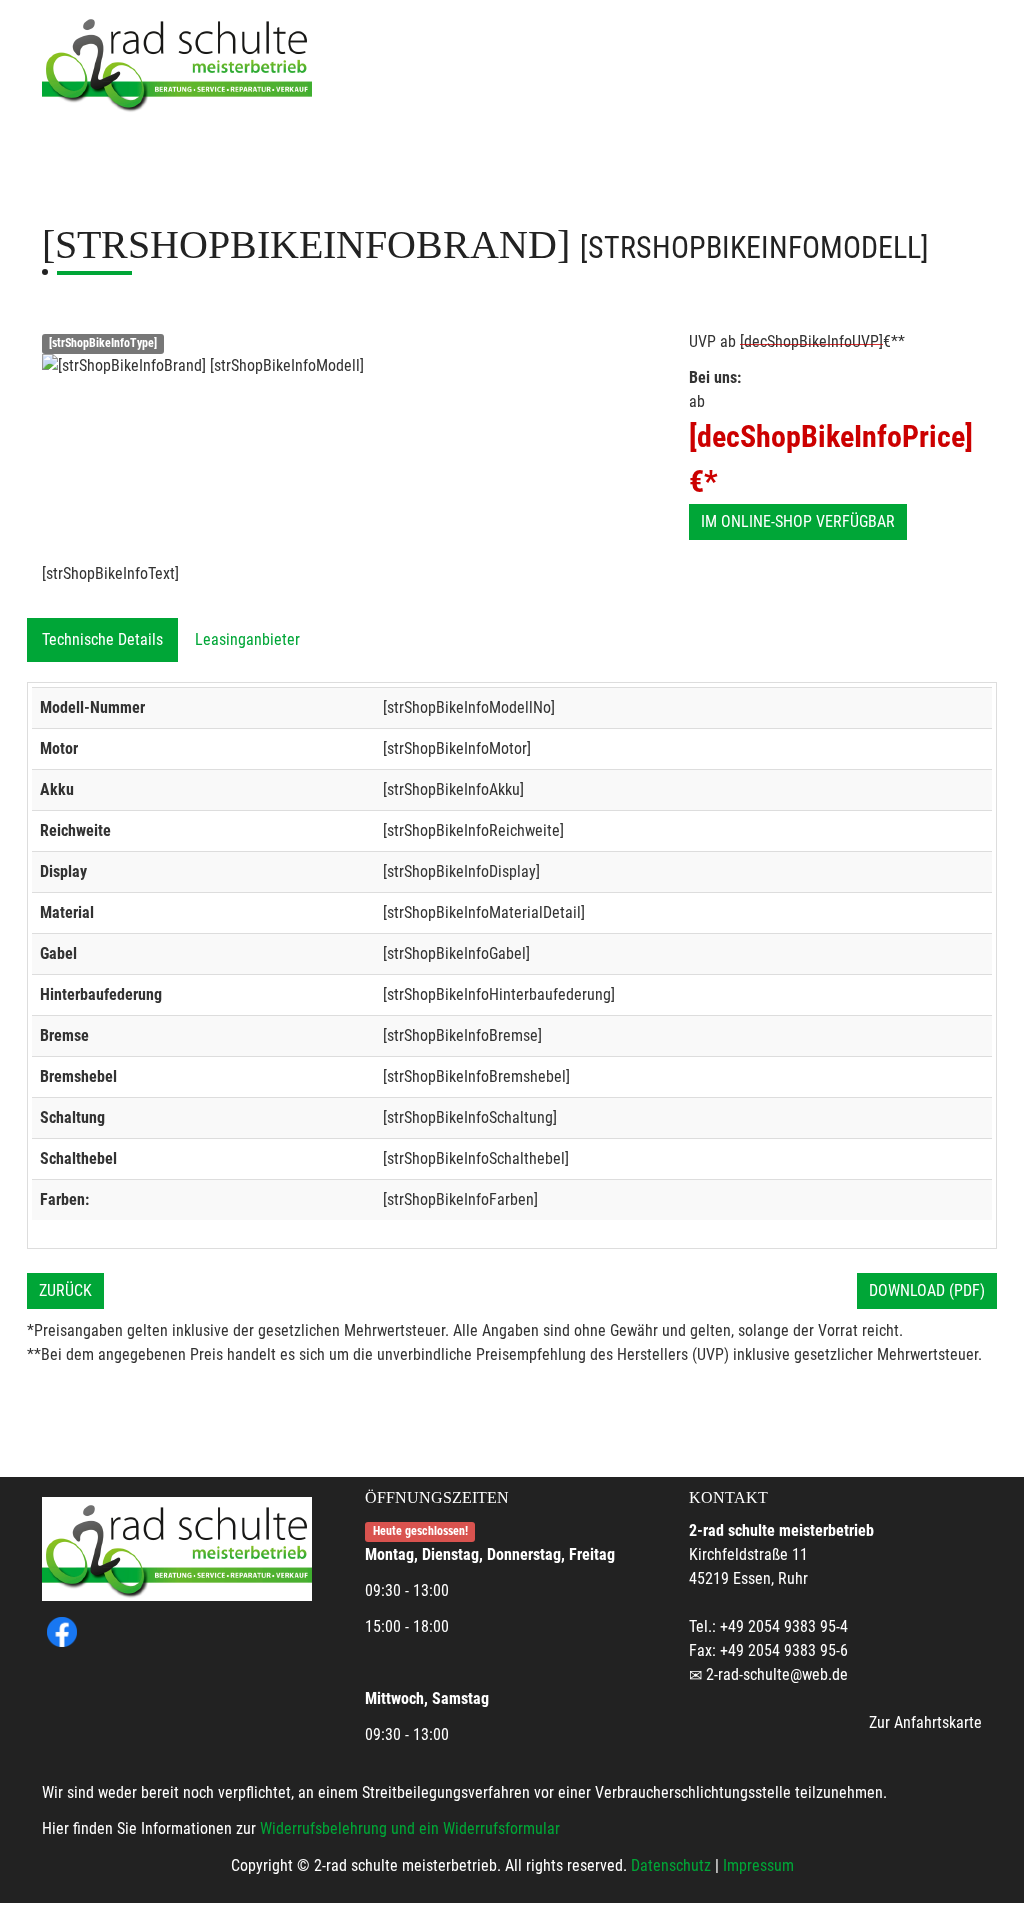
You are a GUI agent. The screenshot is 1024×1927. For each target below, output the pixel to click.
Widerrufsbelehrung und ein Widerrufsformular (410, 1828)
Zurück (65, 1290)
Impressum (758, 1865)
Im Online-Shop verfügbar (798, 521)
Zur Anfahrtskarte (925, 1722)
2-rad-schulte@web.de (777, 1674)
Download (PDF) (927, 1290)
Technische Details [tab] (102, 639)
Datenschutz (671, 1865)
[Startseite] (177, 62)
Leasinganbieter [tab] (247, 639)
